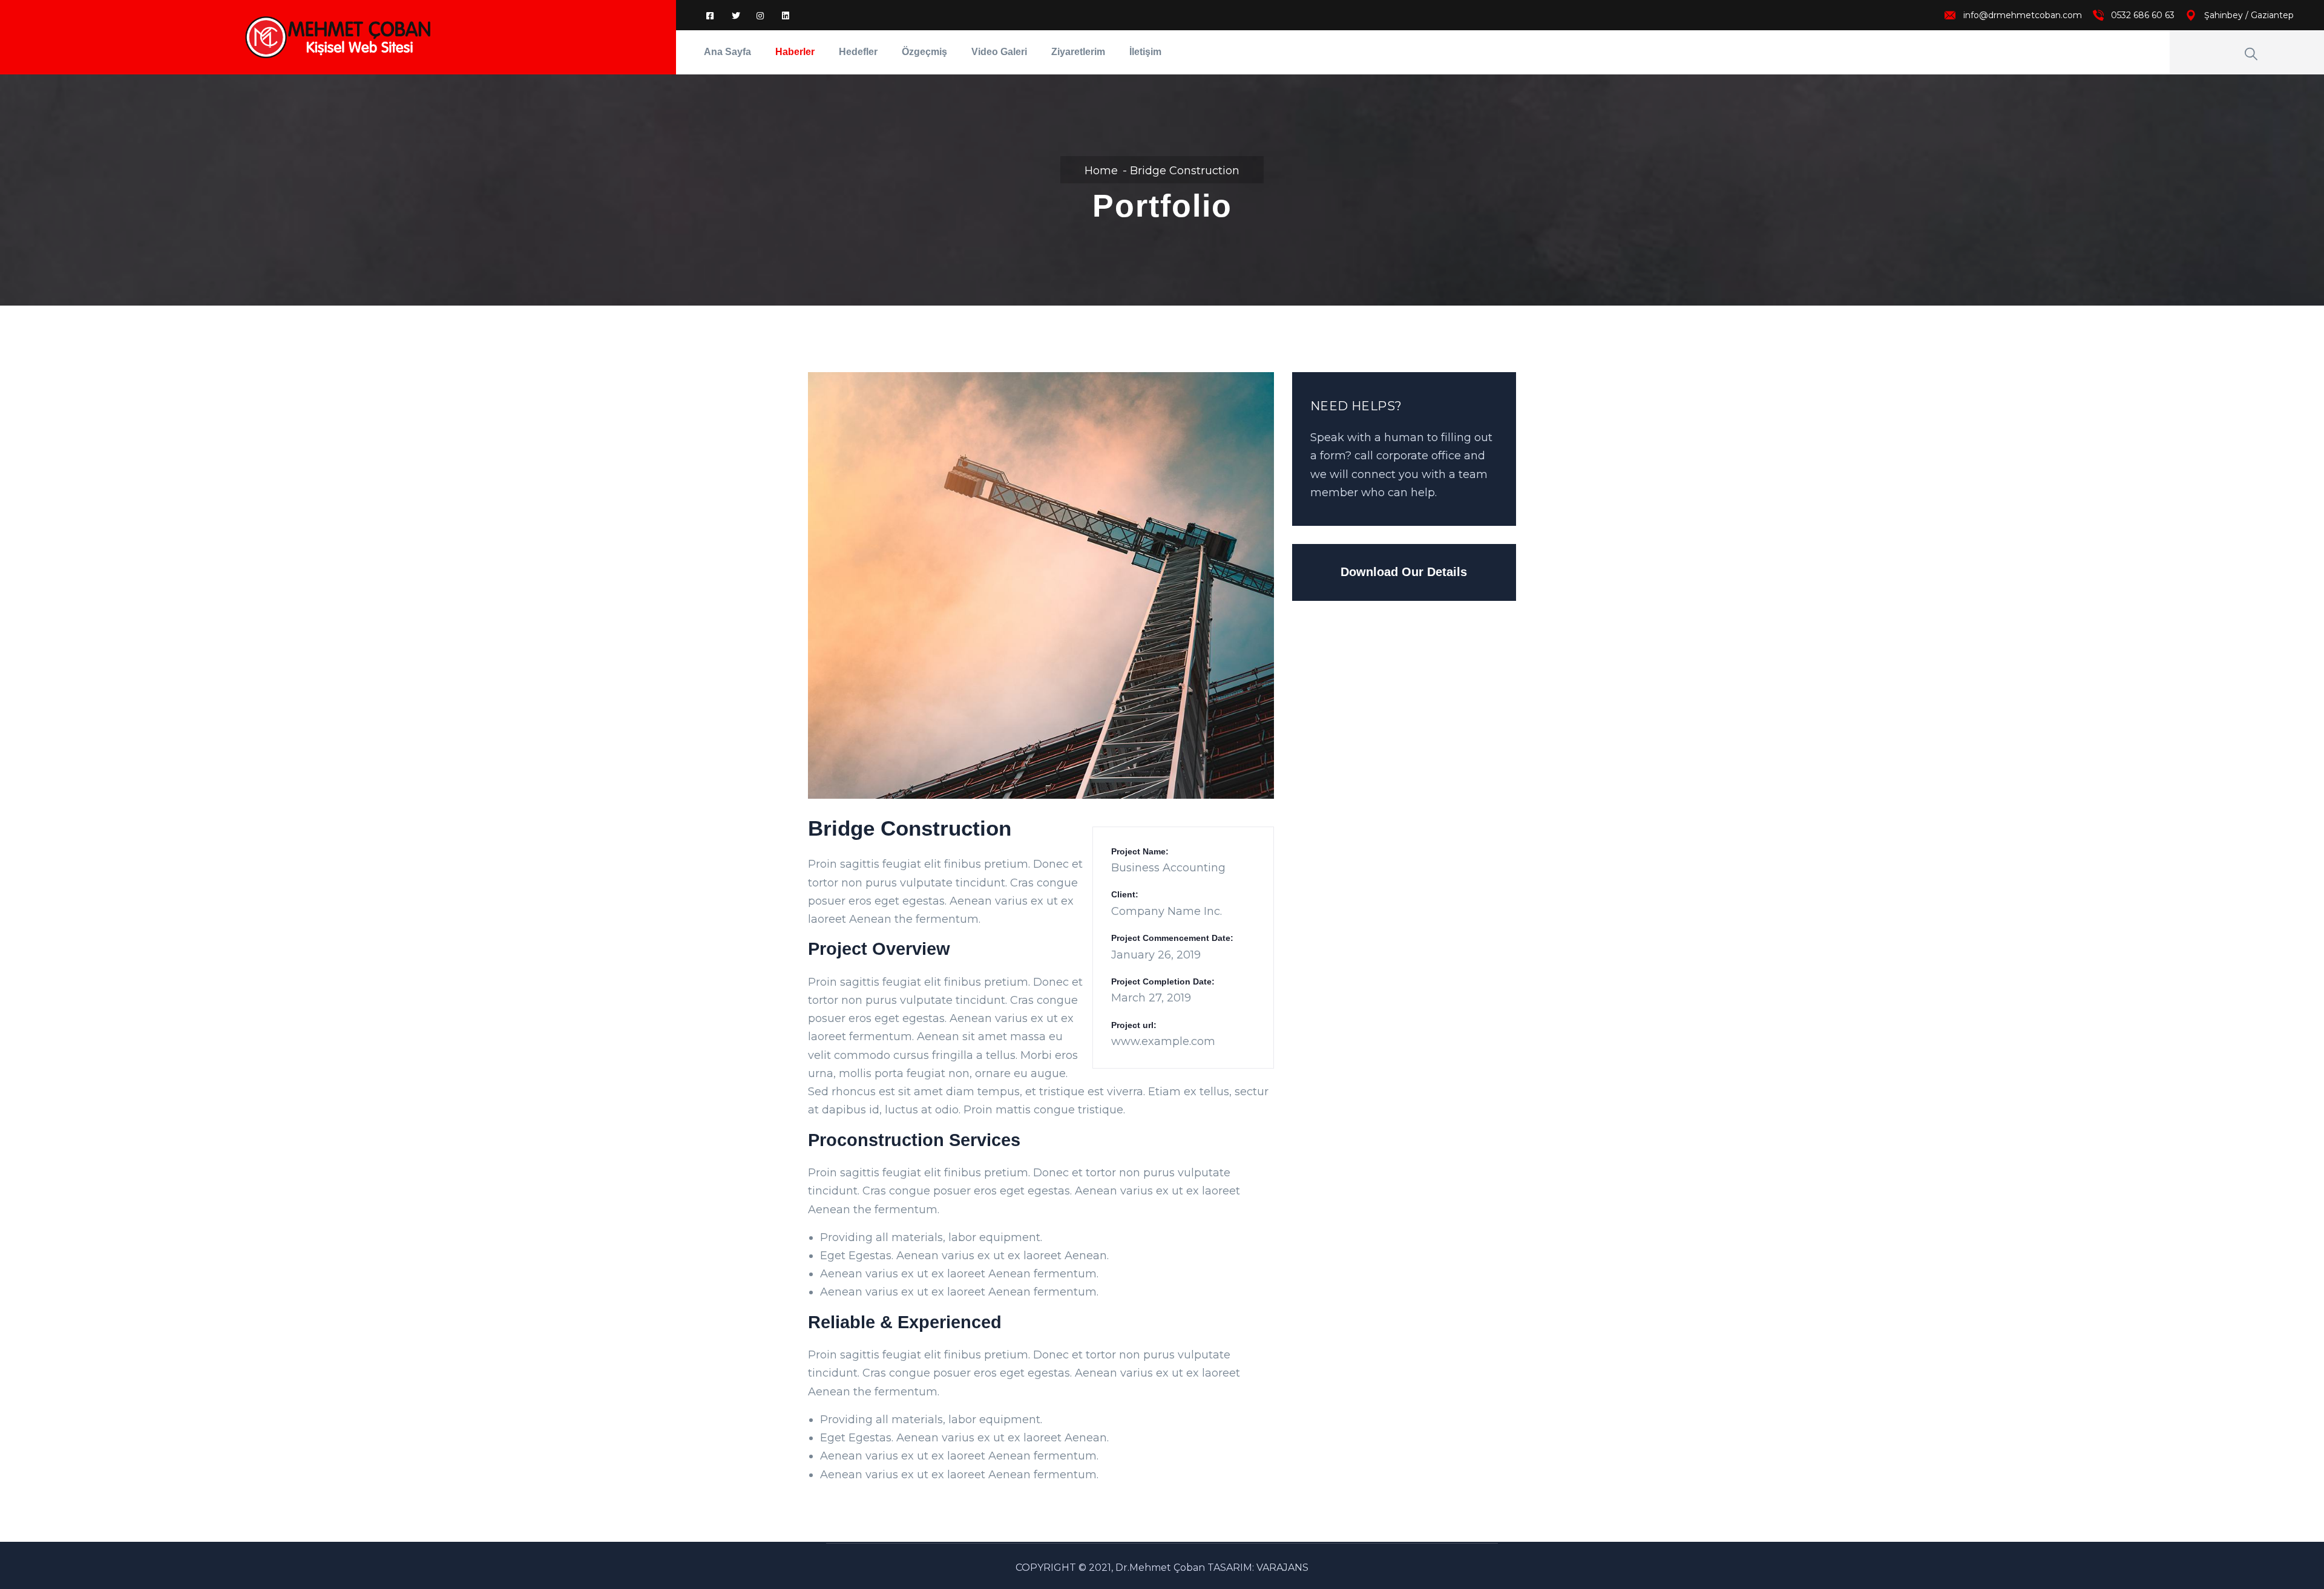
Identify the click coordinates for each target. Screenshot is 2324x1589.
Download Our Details (1404, 572)
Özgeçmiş (924, 52)
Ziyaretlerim (1078, 52)
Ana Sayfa (727, 52)
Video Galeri (999, 52)
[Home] (338, 37)
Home (1101, 171)
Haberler (795, 52)
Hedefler (858, 52)
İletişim (1145, 52)
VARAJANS (1282, 1568)
